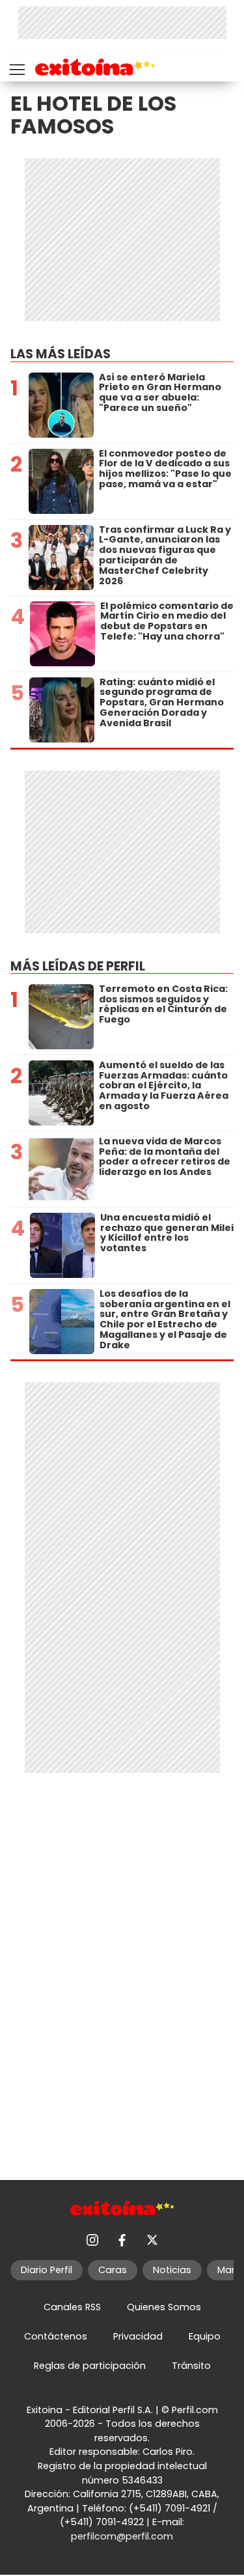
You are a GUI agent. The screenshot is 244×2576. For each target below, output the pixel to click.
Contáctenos (56, 2336)
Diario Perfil (47, 2270)
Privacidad (138, 2336)
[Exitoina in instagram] (92, 2240)
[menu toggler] (16, 67)
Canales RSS (72, 2307)
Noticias (172, 2270)
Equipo (205, 2336)
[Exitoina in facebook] (122, 2240)
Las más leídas (61, 354)
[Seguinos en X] (152, 2240)
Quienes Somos (164, 2307)
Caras (113, 2270)
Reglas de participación (90, 2366)
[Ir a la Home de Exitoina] (95, 69)
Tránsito (191, 2366)
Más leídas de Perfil (78, 966)
